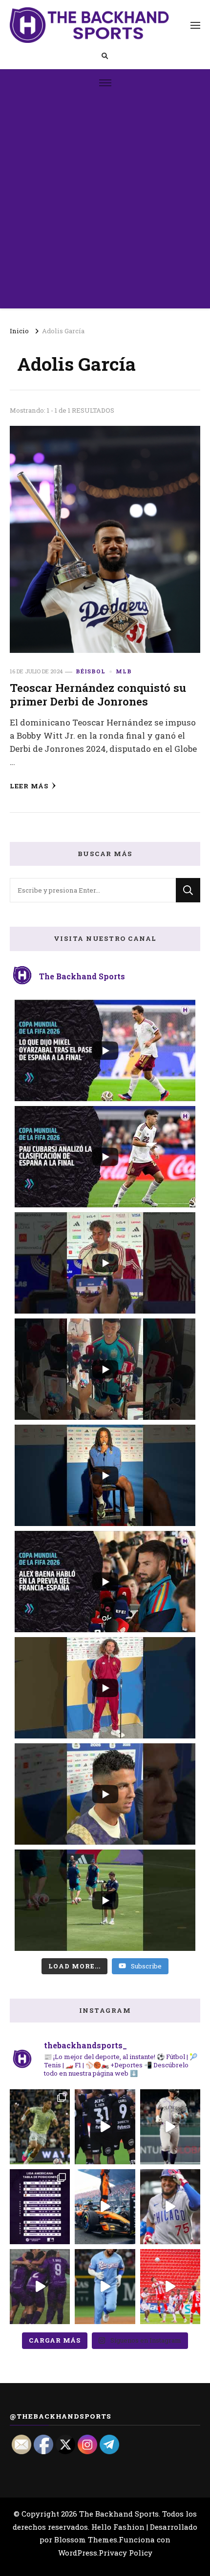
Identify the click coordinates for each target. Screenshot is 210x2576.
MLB (124, 671)
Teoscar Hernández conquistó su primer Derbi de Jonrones (98, 694)
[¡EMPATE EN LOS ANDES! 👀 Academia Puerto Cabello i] (170, 2287)
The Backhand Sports (119, 2514)
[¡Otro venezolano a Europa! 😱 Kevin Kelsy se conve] (40, 2127)
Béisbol (91, 671)
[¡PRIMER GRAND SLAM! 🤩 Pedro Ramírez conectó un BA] (170, 2207)
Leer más (29, 786)
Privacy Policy (126, 2553)
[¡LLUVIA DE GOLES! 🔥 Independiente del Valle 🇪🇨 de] (105, 2127)
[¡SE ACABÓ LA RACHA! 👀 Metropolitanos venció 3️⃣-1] (40, 2287)
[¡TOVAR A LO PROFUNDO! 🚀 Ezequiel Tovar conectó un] (170, 2127)
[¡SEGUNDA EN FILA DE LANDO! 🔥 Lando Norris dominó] (105, 2207)
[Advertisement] (105, 204)
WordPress (78, 2553)
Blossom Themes (86, 2539)
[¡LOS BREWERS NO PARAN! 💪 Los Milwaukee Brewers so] (40, 2207)
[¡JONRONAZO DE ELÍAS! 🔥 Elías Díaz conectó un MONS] (105, 2287)
